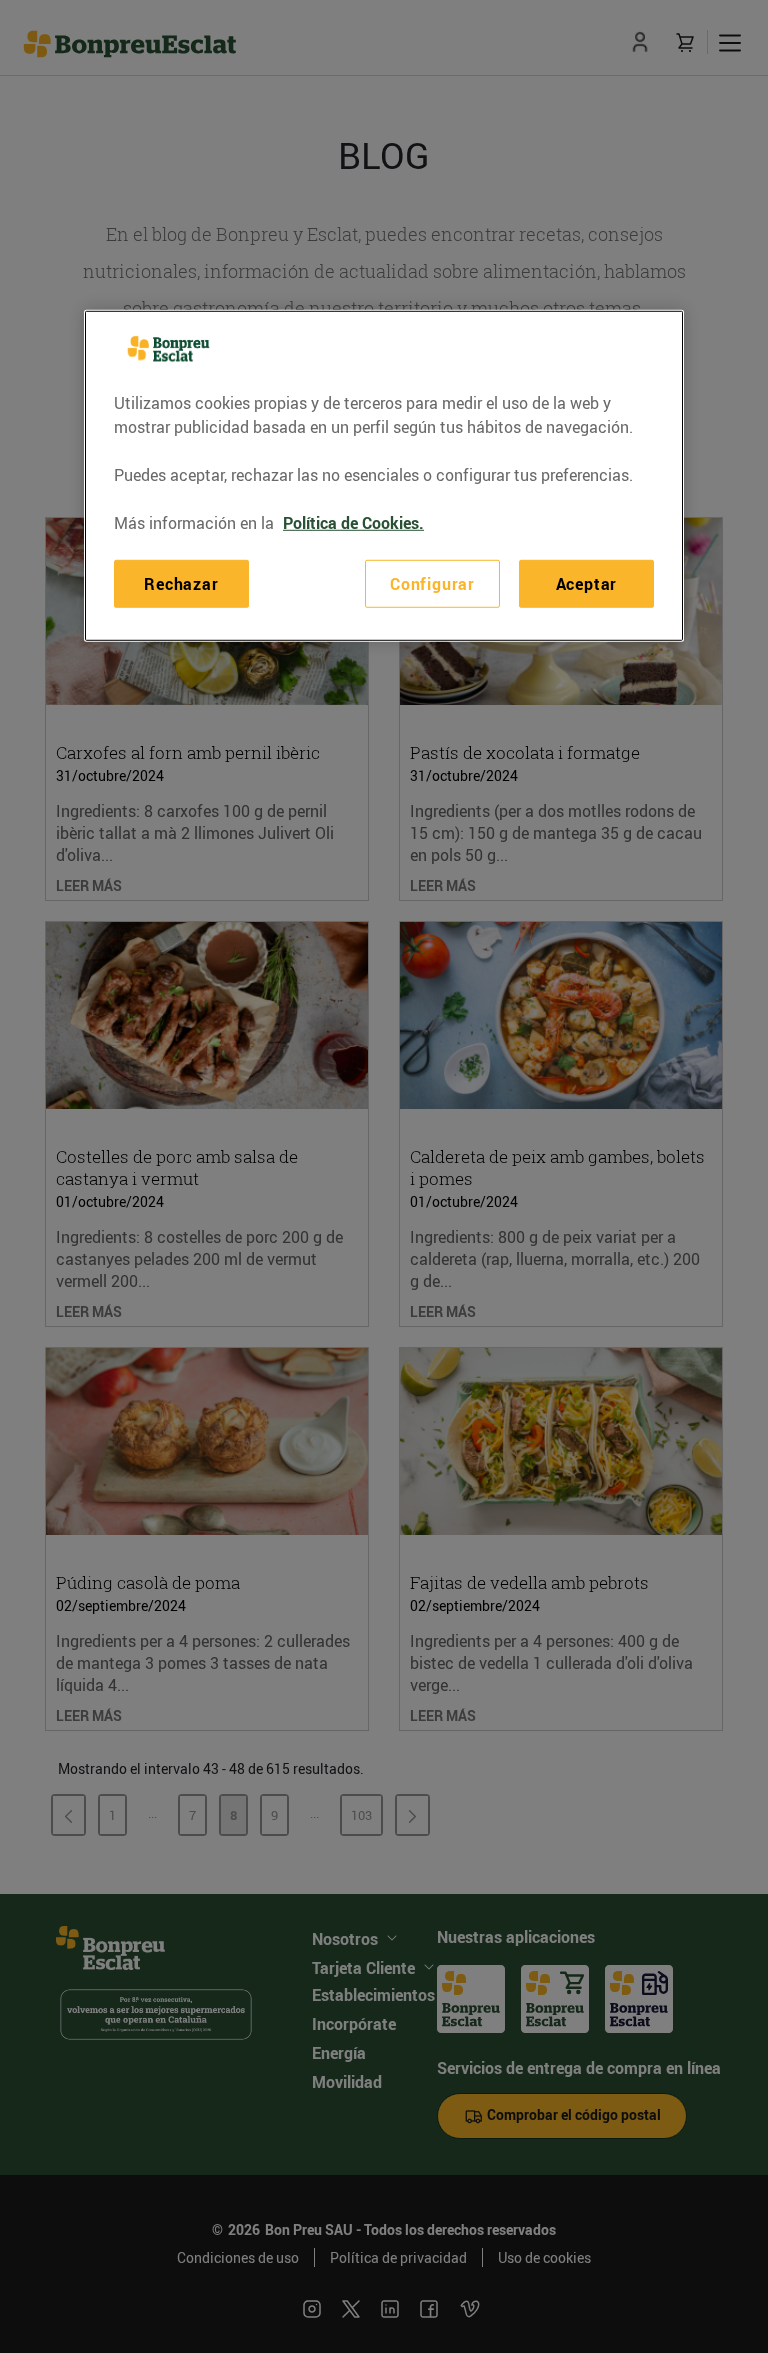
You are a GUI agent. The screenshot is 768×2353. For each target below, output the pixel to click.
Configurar (432, 584)
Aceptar (587, 584)
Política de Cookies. (353, 523)
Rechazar (181, 584)
